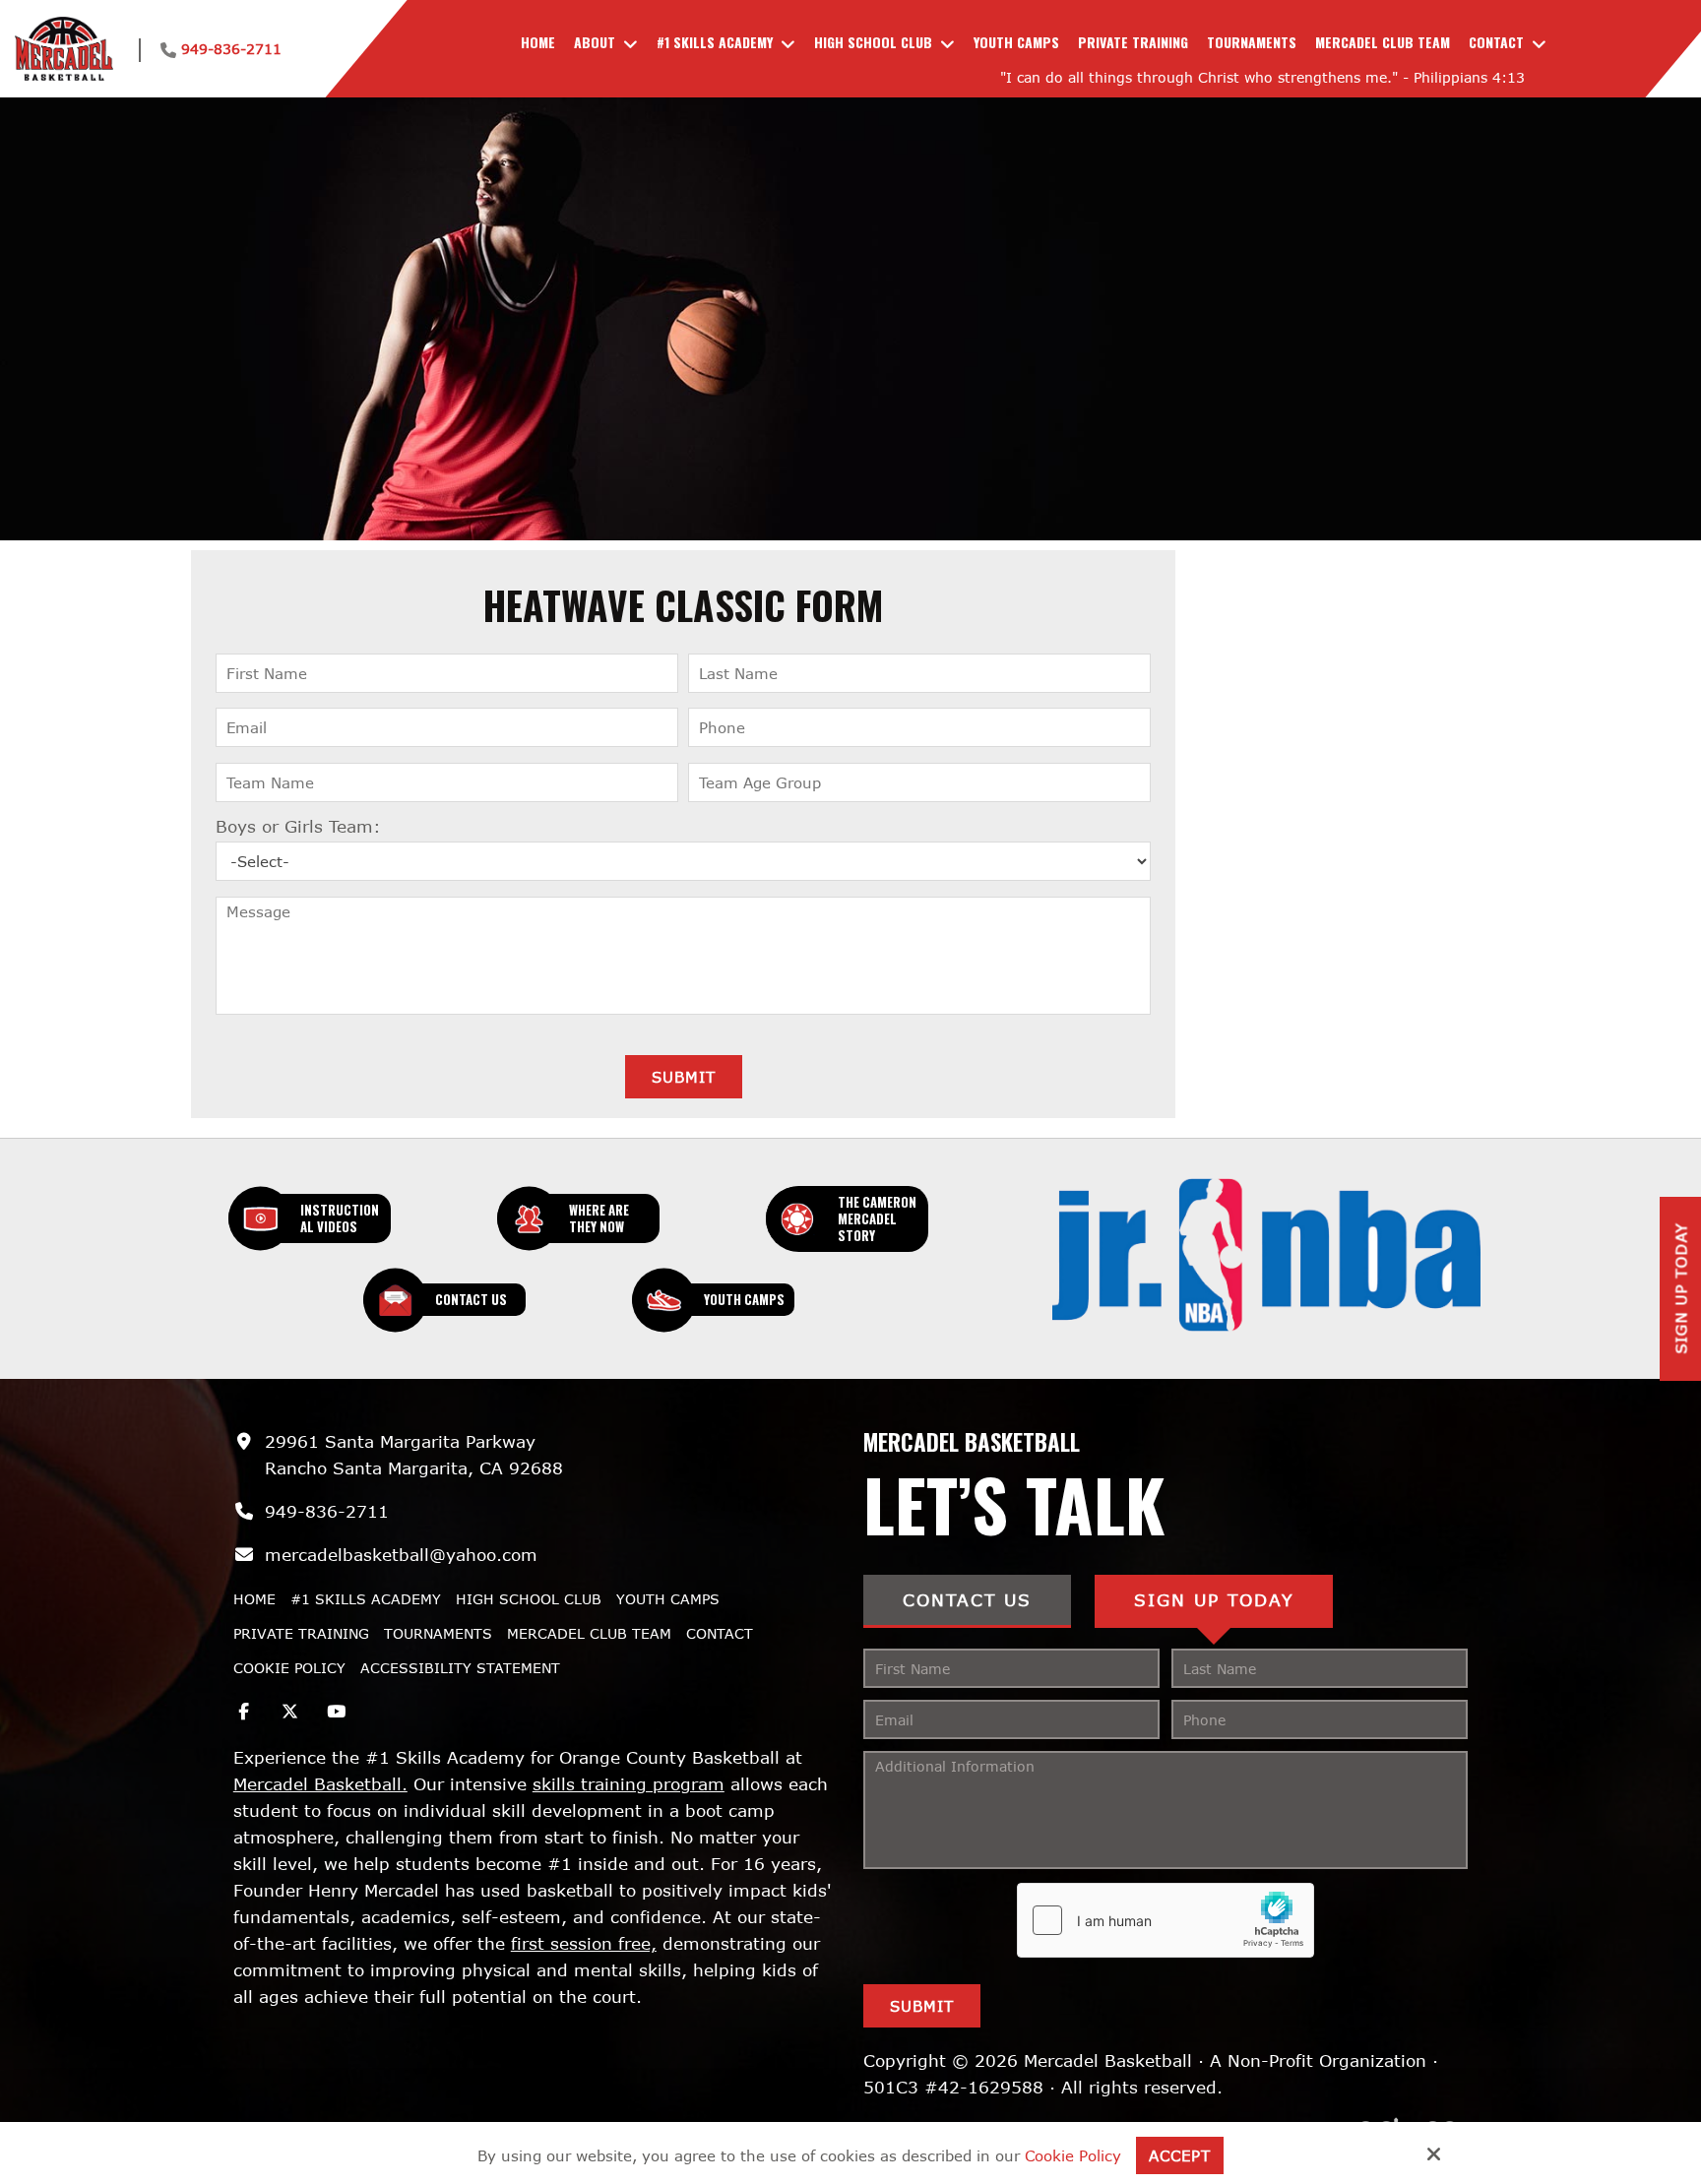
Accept (1180, 2155)
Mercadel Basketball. (320, 1784)
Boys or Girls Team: (298, 826)
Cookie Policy (1073, 2155)
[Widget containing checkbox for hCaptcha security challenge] (1165, 1920)
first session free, (584, 1943)
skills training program (629, 1784)
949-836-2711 (231, 49)
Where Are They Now (599, 1218)
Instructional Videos (340, 1218)
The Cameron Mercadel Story (877, 1218)
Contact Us (471, 1299)
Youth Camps (744, 1299)
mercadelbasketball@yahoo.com (401, 1555)
